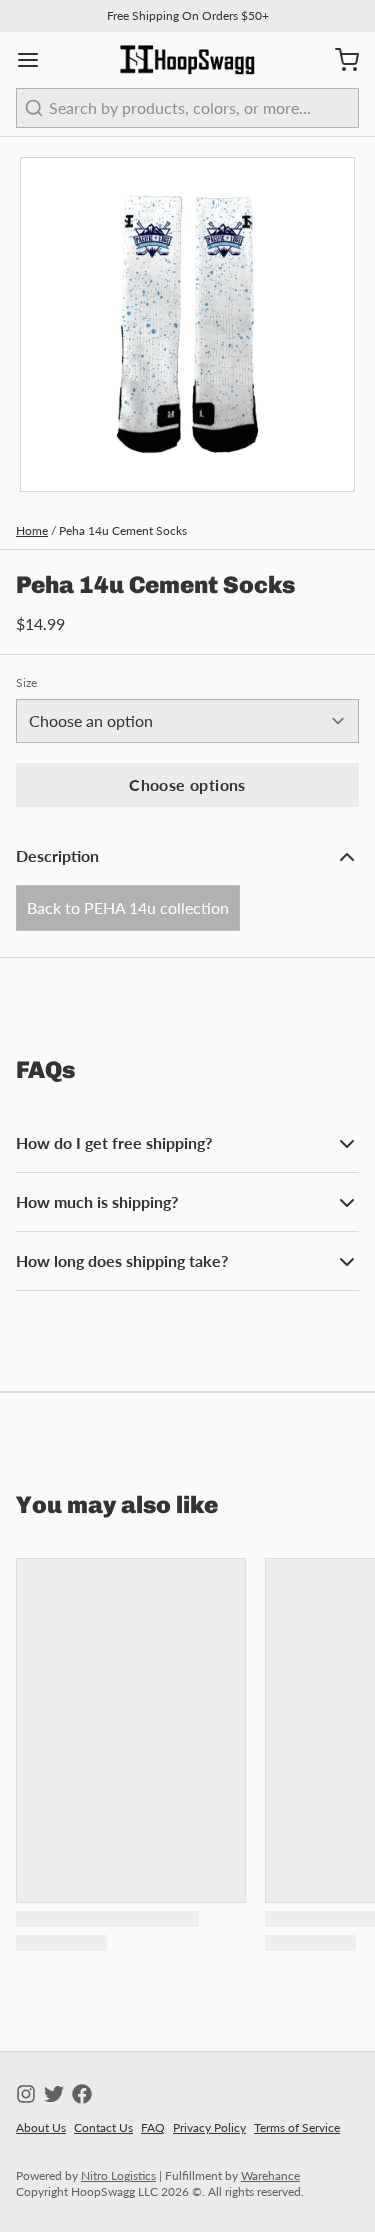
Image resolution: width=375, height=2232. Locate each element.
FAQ (153, 2127)
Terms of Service (297, 2127)
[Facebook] (82, 2094)
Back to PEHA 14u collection (128, 907)
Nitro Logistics (118, 2175)
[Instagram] (26, 2094)
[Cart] (339, 60)
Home (32, 530)
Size (26, 682)
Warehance (270, 2175)
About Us (41, 2127)
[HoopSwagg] (188, 60)
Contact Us (103, 2127)
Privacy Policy (209, 2127)
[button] (187, 785)
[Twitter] (54, 2094)
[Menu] (36, 60)
